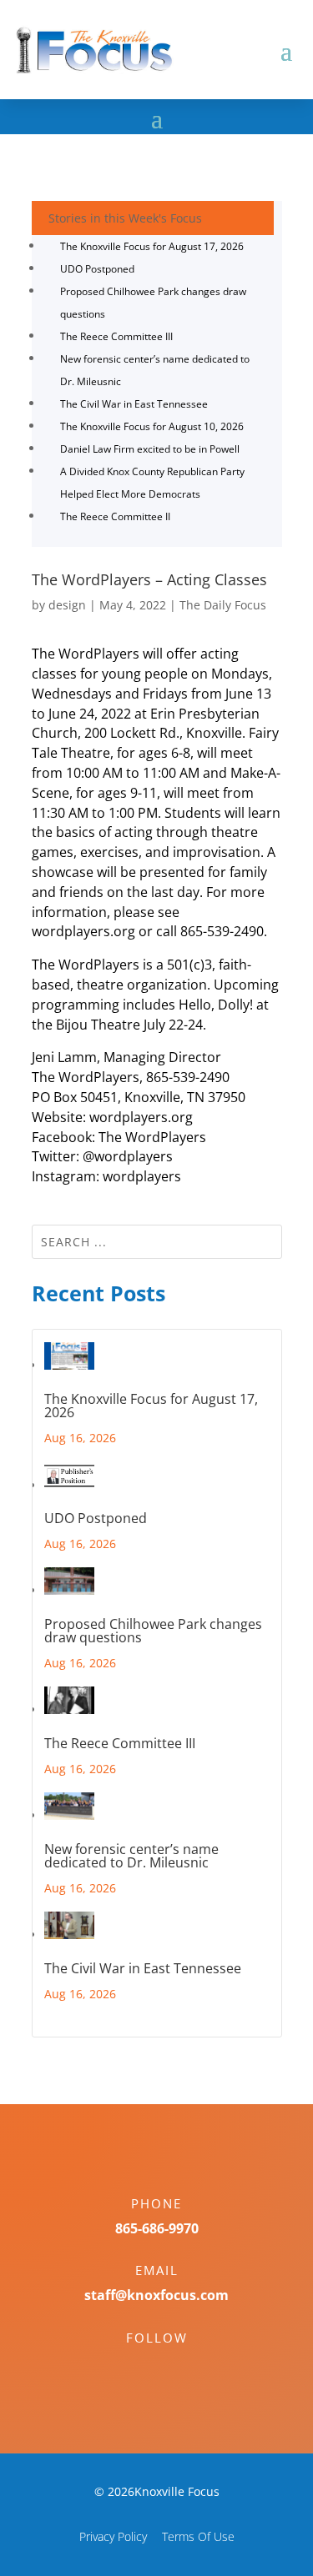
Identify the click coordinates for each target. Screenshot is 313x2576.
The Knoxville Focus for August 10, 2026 (152, 426)
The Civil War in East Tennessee (134, 404)
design (67, 605)
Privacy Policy (113, 2536)
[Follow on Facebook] (140, 2367)
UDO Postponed (97, 269)
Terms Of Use (198, 2536)
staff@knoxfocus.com (156, 2295)
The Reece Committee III (116, 336)
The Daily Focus (223, 605)
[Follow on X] (174, 2367)
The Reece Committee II (115, 516)
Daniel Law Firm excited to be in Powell (150, 449)
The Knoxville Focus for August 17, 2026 (152, 246)
